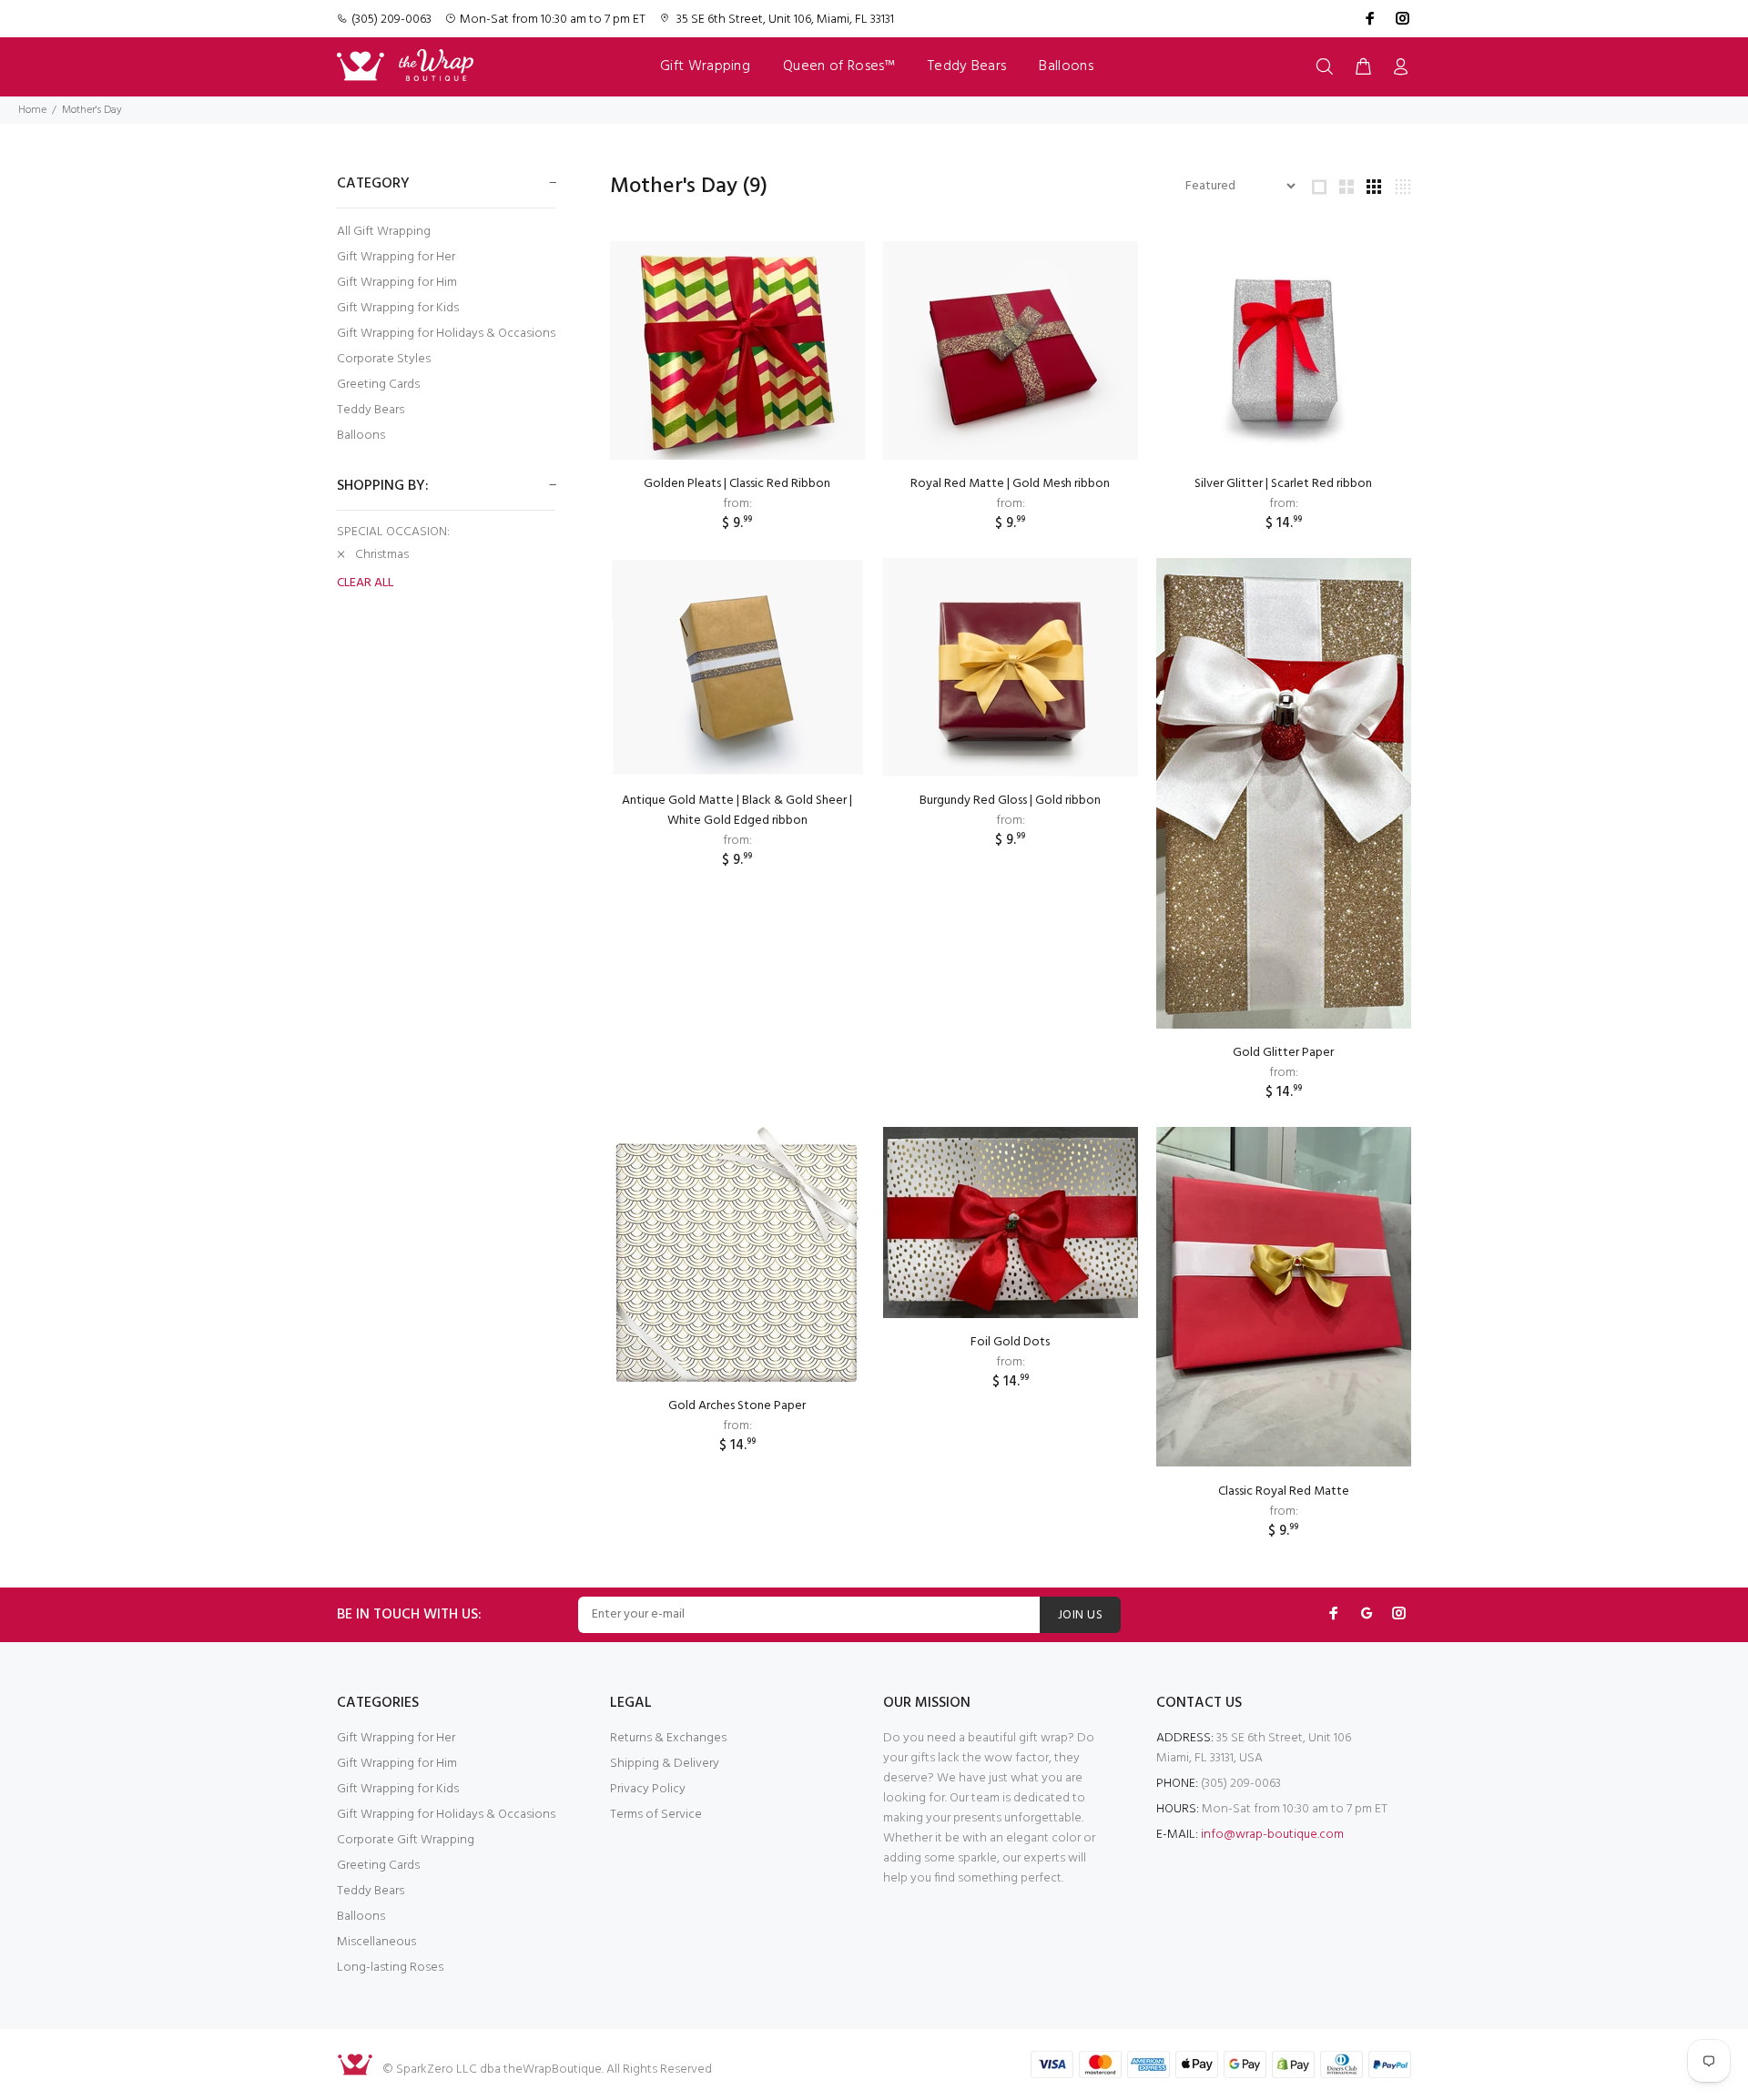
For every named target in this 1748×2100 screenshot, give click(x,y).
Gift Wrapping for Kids (398, 308)
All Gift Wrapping (384, 232)
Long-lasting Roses (390, 1968)
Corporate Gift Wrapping (406, 1840)
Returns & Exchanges (668, 1738)
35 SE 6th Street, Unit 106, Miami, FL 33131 (785, 20)
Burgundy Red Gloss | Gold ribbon (1010, 801)
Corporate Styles (384, 359)
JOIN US (1080, 1615)
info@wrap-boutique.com (1272, 1835)
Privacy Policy (648, 1789)
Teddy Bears (371, 410)
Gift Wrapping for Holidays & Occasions (446, 334)
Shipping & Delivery (665, 1764)
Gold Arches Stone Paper (737, 1406)
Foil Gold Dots (1010, 1342)
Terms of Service (656, 1815)
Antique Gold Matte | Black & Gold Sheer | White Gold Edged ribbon (737, 811)
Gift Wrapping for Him (397, 283)
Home (32, 110)
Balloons (361, 435)
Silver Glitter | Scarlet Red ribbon (1283, 484)
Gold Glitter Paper (1283, 1053)
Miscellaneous (376, 1942)
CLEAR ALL (365, 583)
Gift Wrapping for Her (396, 257)
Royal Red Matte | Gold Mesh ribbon (1010, 484)
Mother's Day (92, 110)
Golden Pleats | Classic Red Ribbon (737, 484)
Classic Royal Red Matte (1284, 1491)
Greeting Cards (378, 385)
